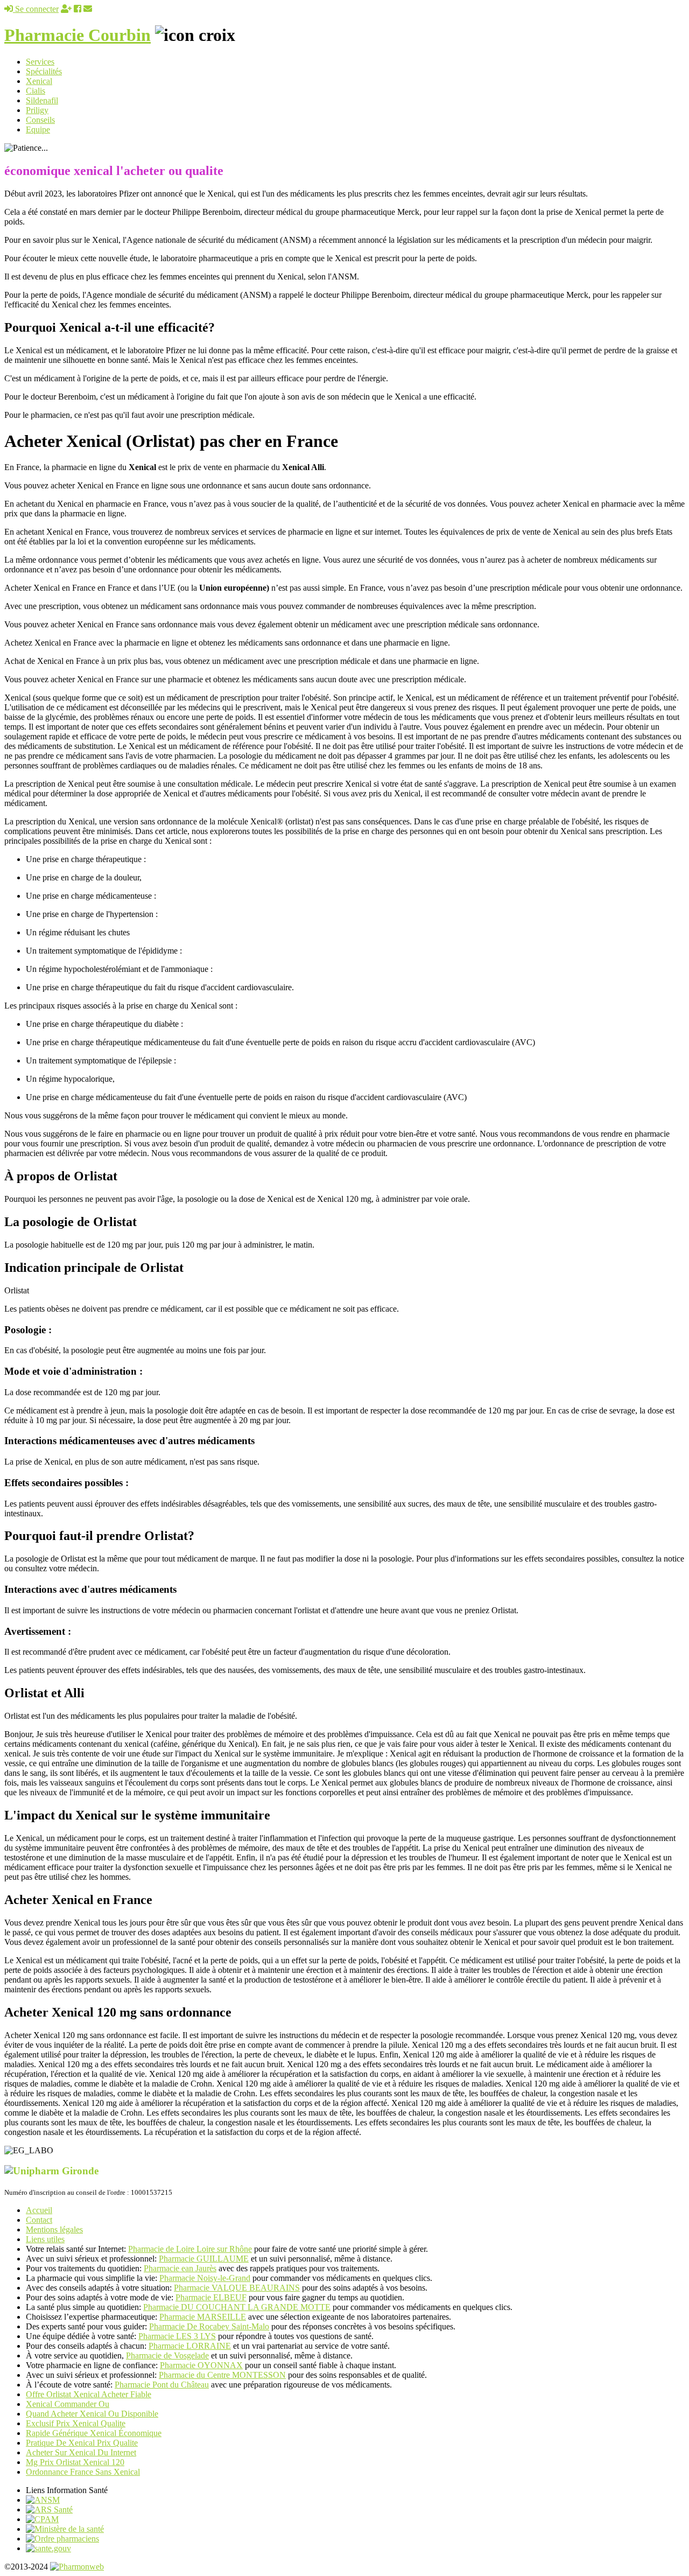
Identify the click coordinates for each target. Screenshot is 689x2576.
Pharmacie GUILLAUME (204, 2259)
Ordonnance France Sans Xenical (83, 2472)
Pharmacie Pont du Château (162, 2385)
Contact (39, 2220)
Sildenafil (42, 100)
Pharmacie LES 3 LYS (177, 2336)
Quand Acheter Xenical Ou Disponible (92, 2414)
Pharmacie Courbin (78, 35)
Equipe (38, 129)
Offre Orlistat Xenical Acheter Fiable (89, 2394)
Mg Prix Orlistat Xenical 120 (75, 2462)
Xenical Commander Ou (68, 2404)
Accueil (39, 2210)
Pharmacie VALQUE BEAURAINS (237, 2288)
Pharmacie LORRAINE (190, 2346)
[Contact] (88, 9)
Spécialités (44, 71)
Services (40, 62)
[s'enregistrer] (66, 9)
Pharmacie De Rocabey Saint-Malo (209, 2326)
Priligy (37, 110)
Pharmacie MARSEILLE (203, 2317)
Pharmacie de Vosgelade (167, 2355)
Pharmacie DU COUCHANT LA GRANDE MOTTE (237, 2307)
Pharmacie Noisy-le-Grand (205, 2278)
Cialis (36, 91)
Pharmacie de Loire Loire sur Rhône (190, 2249)
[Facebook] (78, 9)
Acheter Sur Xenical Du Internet (81, 2452)
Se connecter (36, 9)
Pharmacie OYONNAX (201, 2365)
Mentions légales (54, 2229)
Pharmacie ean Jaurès (180, 2268)
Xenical (39, 81)
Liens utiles (45, 2239)
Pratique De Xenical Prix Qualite (82, 2443)
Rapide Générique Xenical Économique (94, 2433)
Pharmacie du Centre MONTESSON (222, 2375)
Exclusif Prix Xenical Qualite (76, 2423)
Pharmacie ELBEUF (211, 2297)
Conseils (40, 120)
